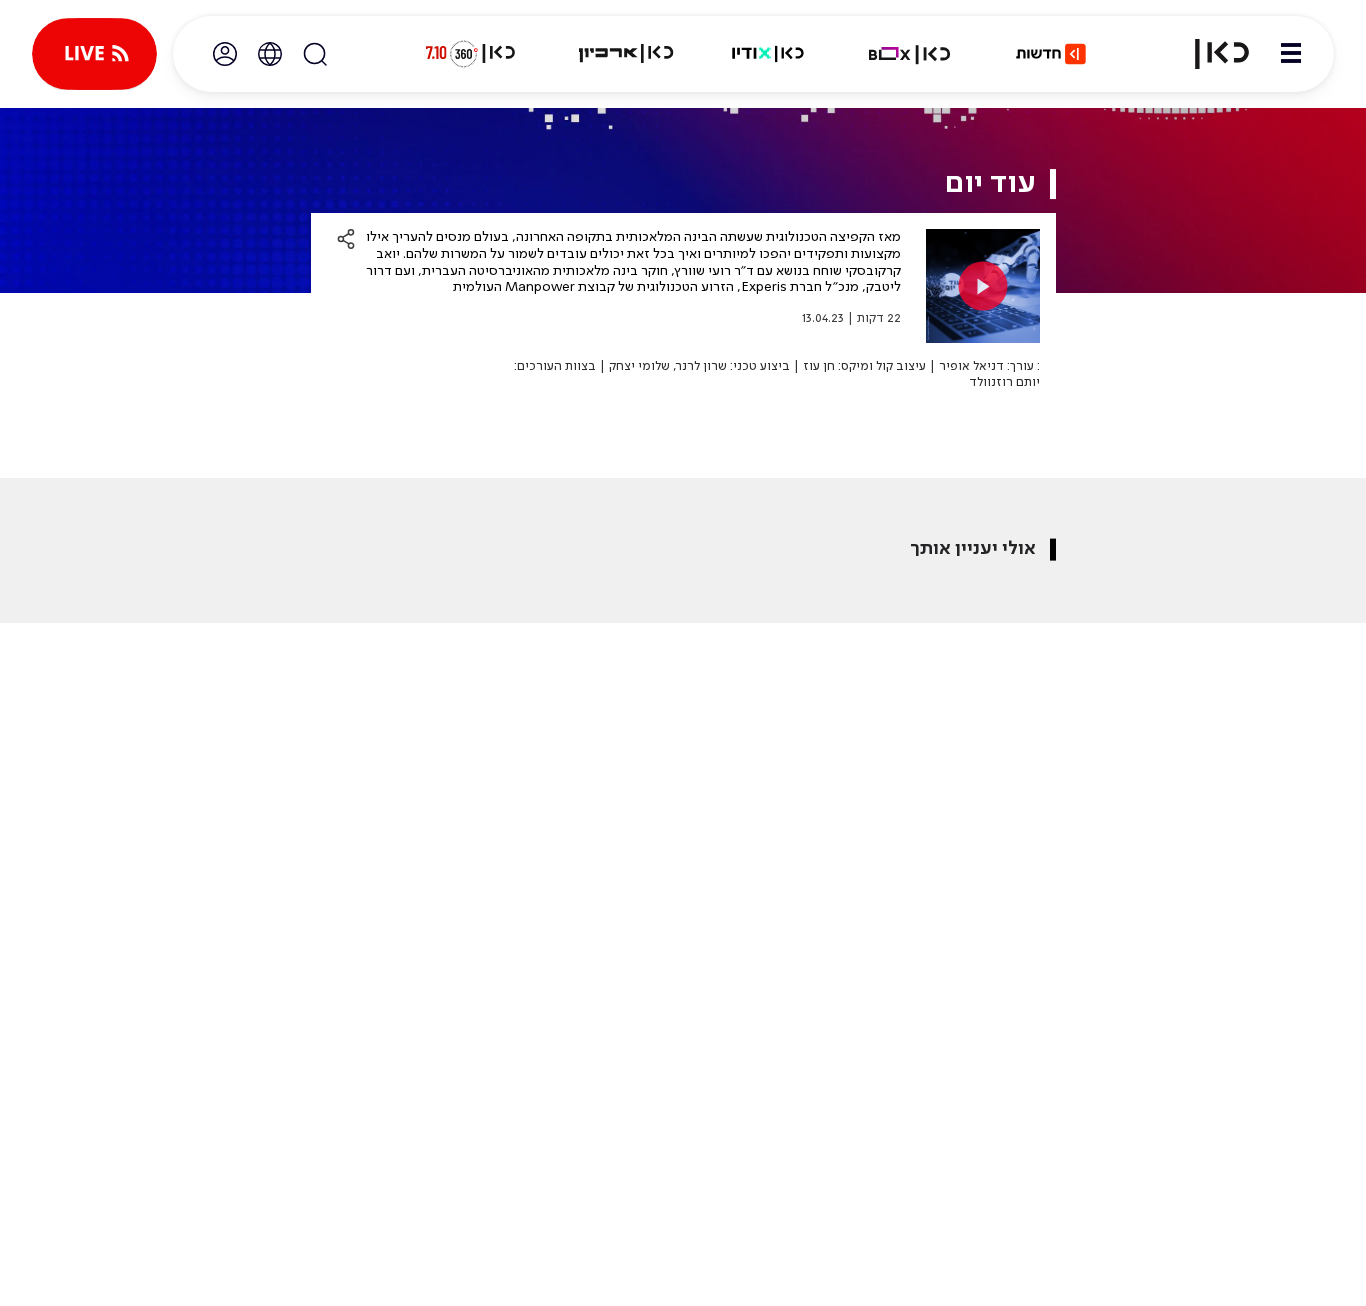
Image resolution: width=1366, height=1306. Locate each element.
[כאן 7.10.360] (470, 54)
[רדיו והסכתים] (768, 54)
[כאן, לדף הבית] (1210, 54)
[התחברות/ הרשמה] (225, 54)
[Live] (94, 54)
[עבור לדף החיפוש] (315, 54)
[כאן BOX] (910, 54)
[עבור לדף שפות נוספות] (270, 54)
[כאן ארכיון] (626, 54)
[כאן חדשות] (1051, 54)
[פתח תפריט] (1291, 54)
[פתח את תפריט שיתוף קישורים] (346, 239)
